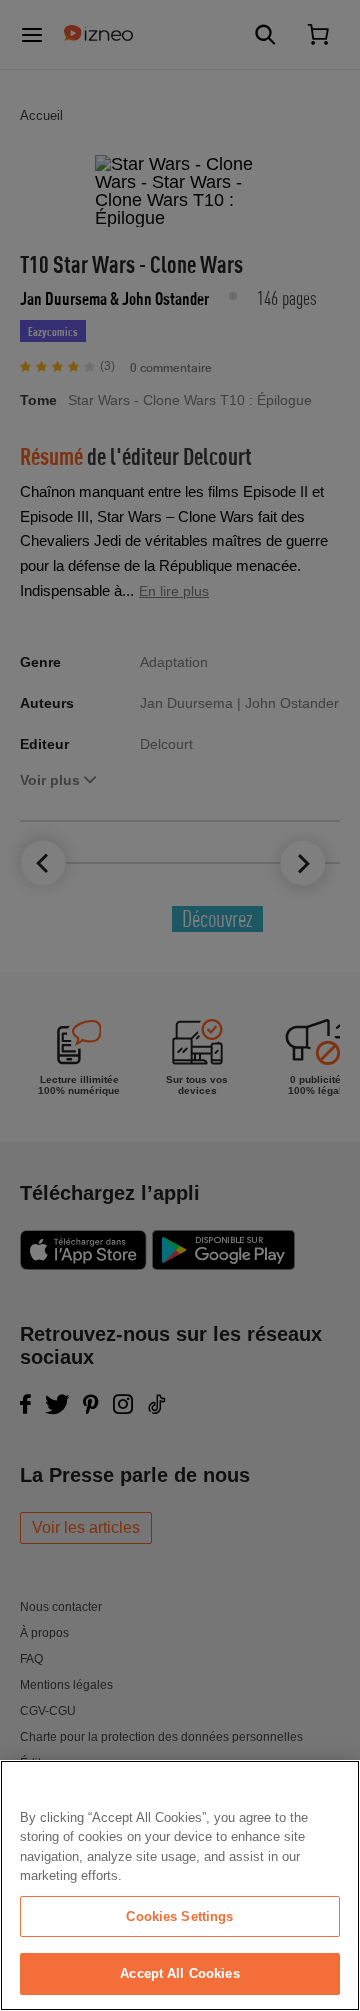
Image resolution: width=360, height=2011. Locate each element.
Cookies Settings (179, 1916)
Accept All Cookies (179, 1973)
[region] (180, 1885)
